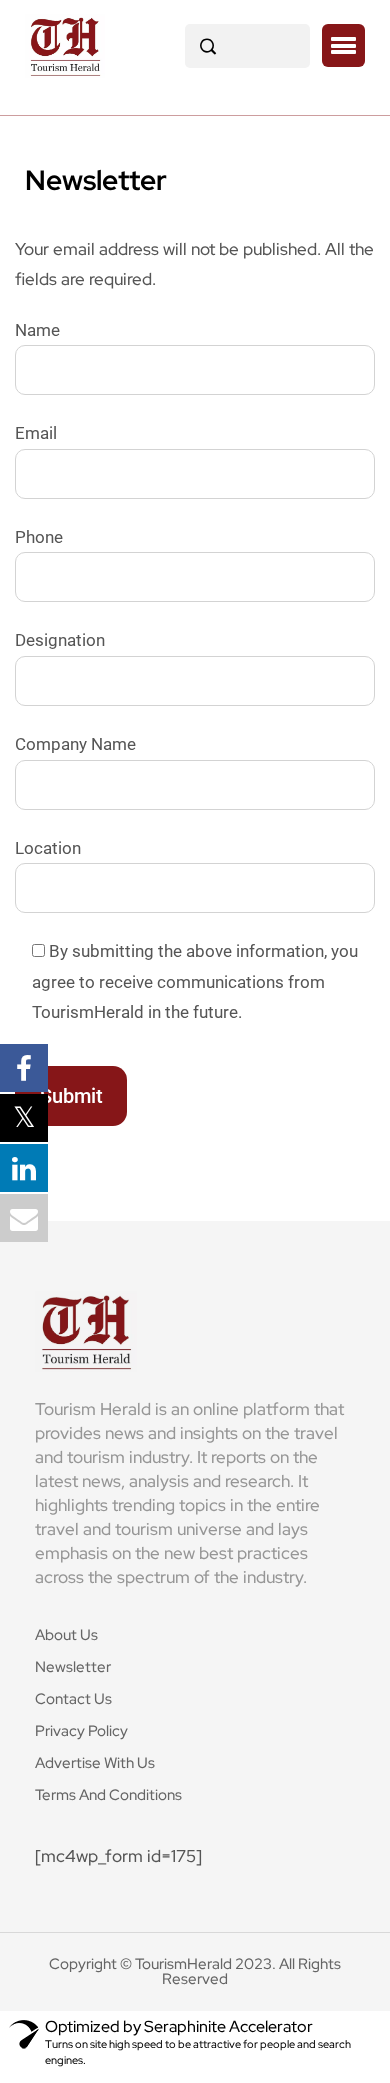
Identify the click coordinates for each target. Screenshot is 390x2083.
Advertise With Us (95, 1763)
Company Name (75, 744)
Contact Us (73, 1699)
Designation (60, 640)
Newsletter (73, 1667)
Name (37, 330)
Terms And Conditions (108, 1795)
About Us (66, 1635)
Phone (39, 537)
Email (36, 433)
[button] (343, 46)
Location (48, 848)
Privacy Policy (81, 1731)
